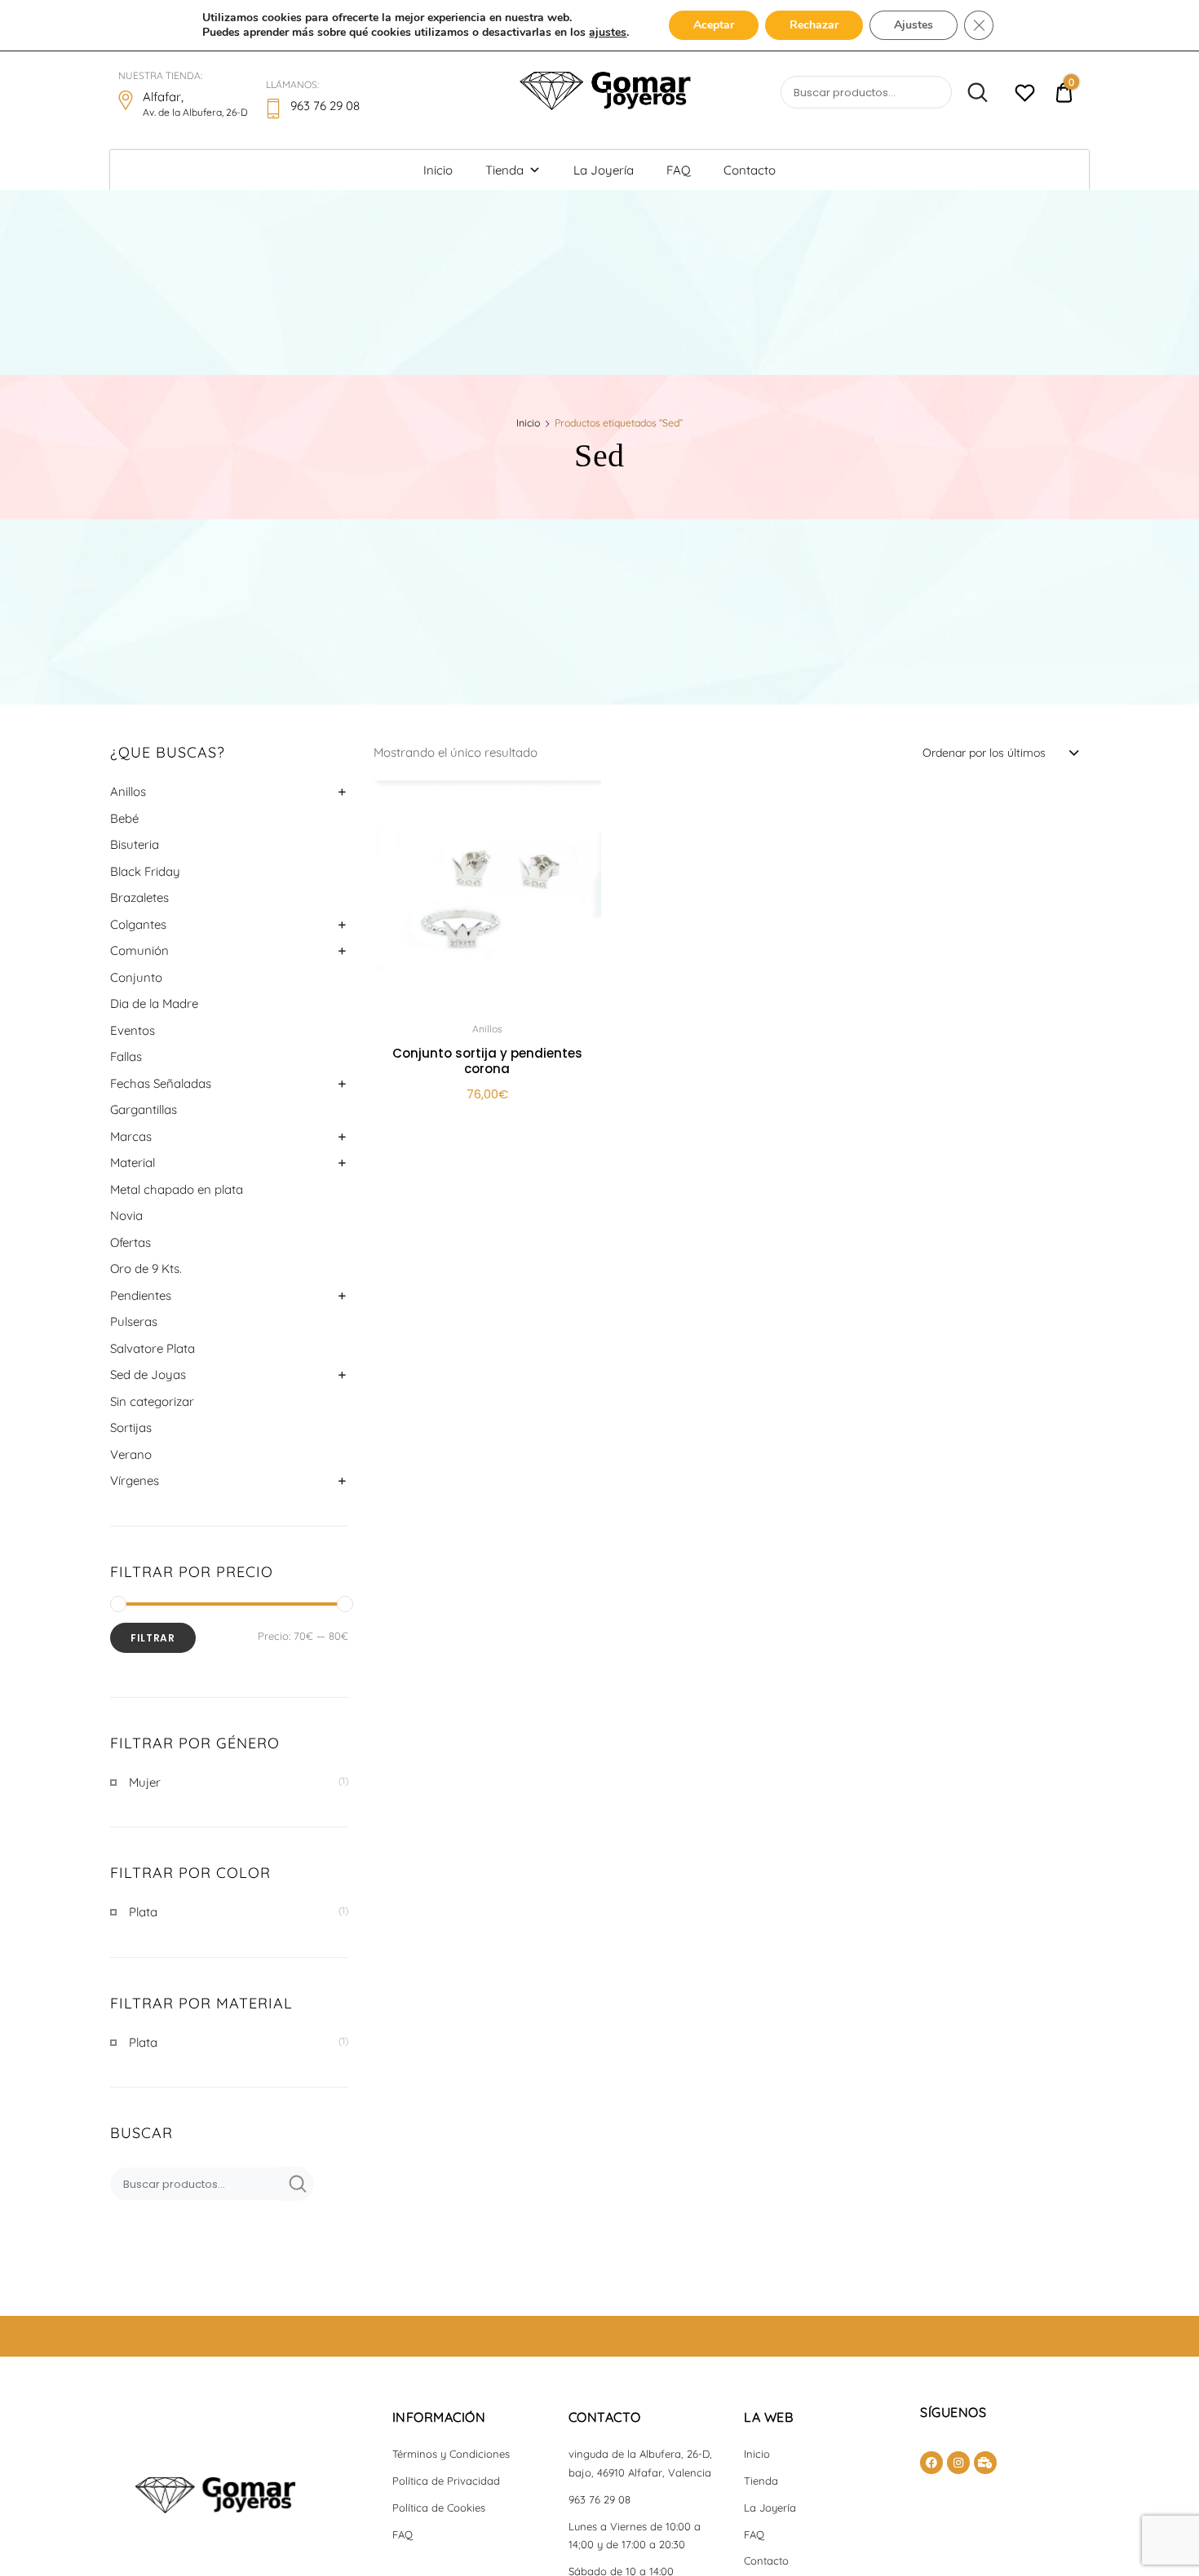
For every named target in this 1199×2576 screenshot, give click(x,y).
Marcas (131, 1136)
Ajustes (914, 25)
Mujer (145, 1782)
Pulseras (134, 1321)
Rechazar (814, 25)
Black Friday (145, 871)
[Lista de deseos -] (1025, 95)
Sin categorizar (152, 1401)
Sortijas (131, 1427)
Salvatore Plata (153, 1348)
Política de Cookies (439, 2508)
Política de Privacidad (446, 2481)
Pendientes (141, 1295)
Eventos (133, 1030)
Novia (126, 1215)
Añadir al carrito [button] (487, 1131)
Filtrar (153, 1638)
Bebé (124, 818)
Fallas (126, 1056)
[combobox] (1000, 752)
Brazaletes (139, 897)
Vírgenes (135, 1480)
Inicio (438, 170)
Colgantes (138, 924)
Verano (131, 1454)
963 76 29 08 (599, 2499)
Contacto (750, 170)
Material (133, 1162)
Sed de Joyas (148, 1374)
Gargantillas (144, 1109)
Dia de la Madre (154, 1003)
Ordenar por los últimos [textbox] (984, 753)
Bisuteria (135, 844)
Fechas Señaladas (161, 1083)
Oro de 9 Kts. (146, 1268)
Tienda (504, 170)
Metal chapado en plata (177, 1189)
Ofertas (131, 1242)
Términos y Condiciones (451, 2454)
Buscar (971, 93)
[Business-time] (985, 2463)
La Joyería (604, 170)
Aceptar (714, 25)
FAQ (679, 170)
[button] (580, 803)
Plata (143, 1912)
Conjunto (136, 977)
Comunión (139, 950)
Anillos (128, 791)
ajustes (608, 33)
